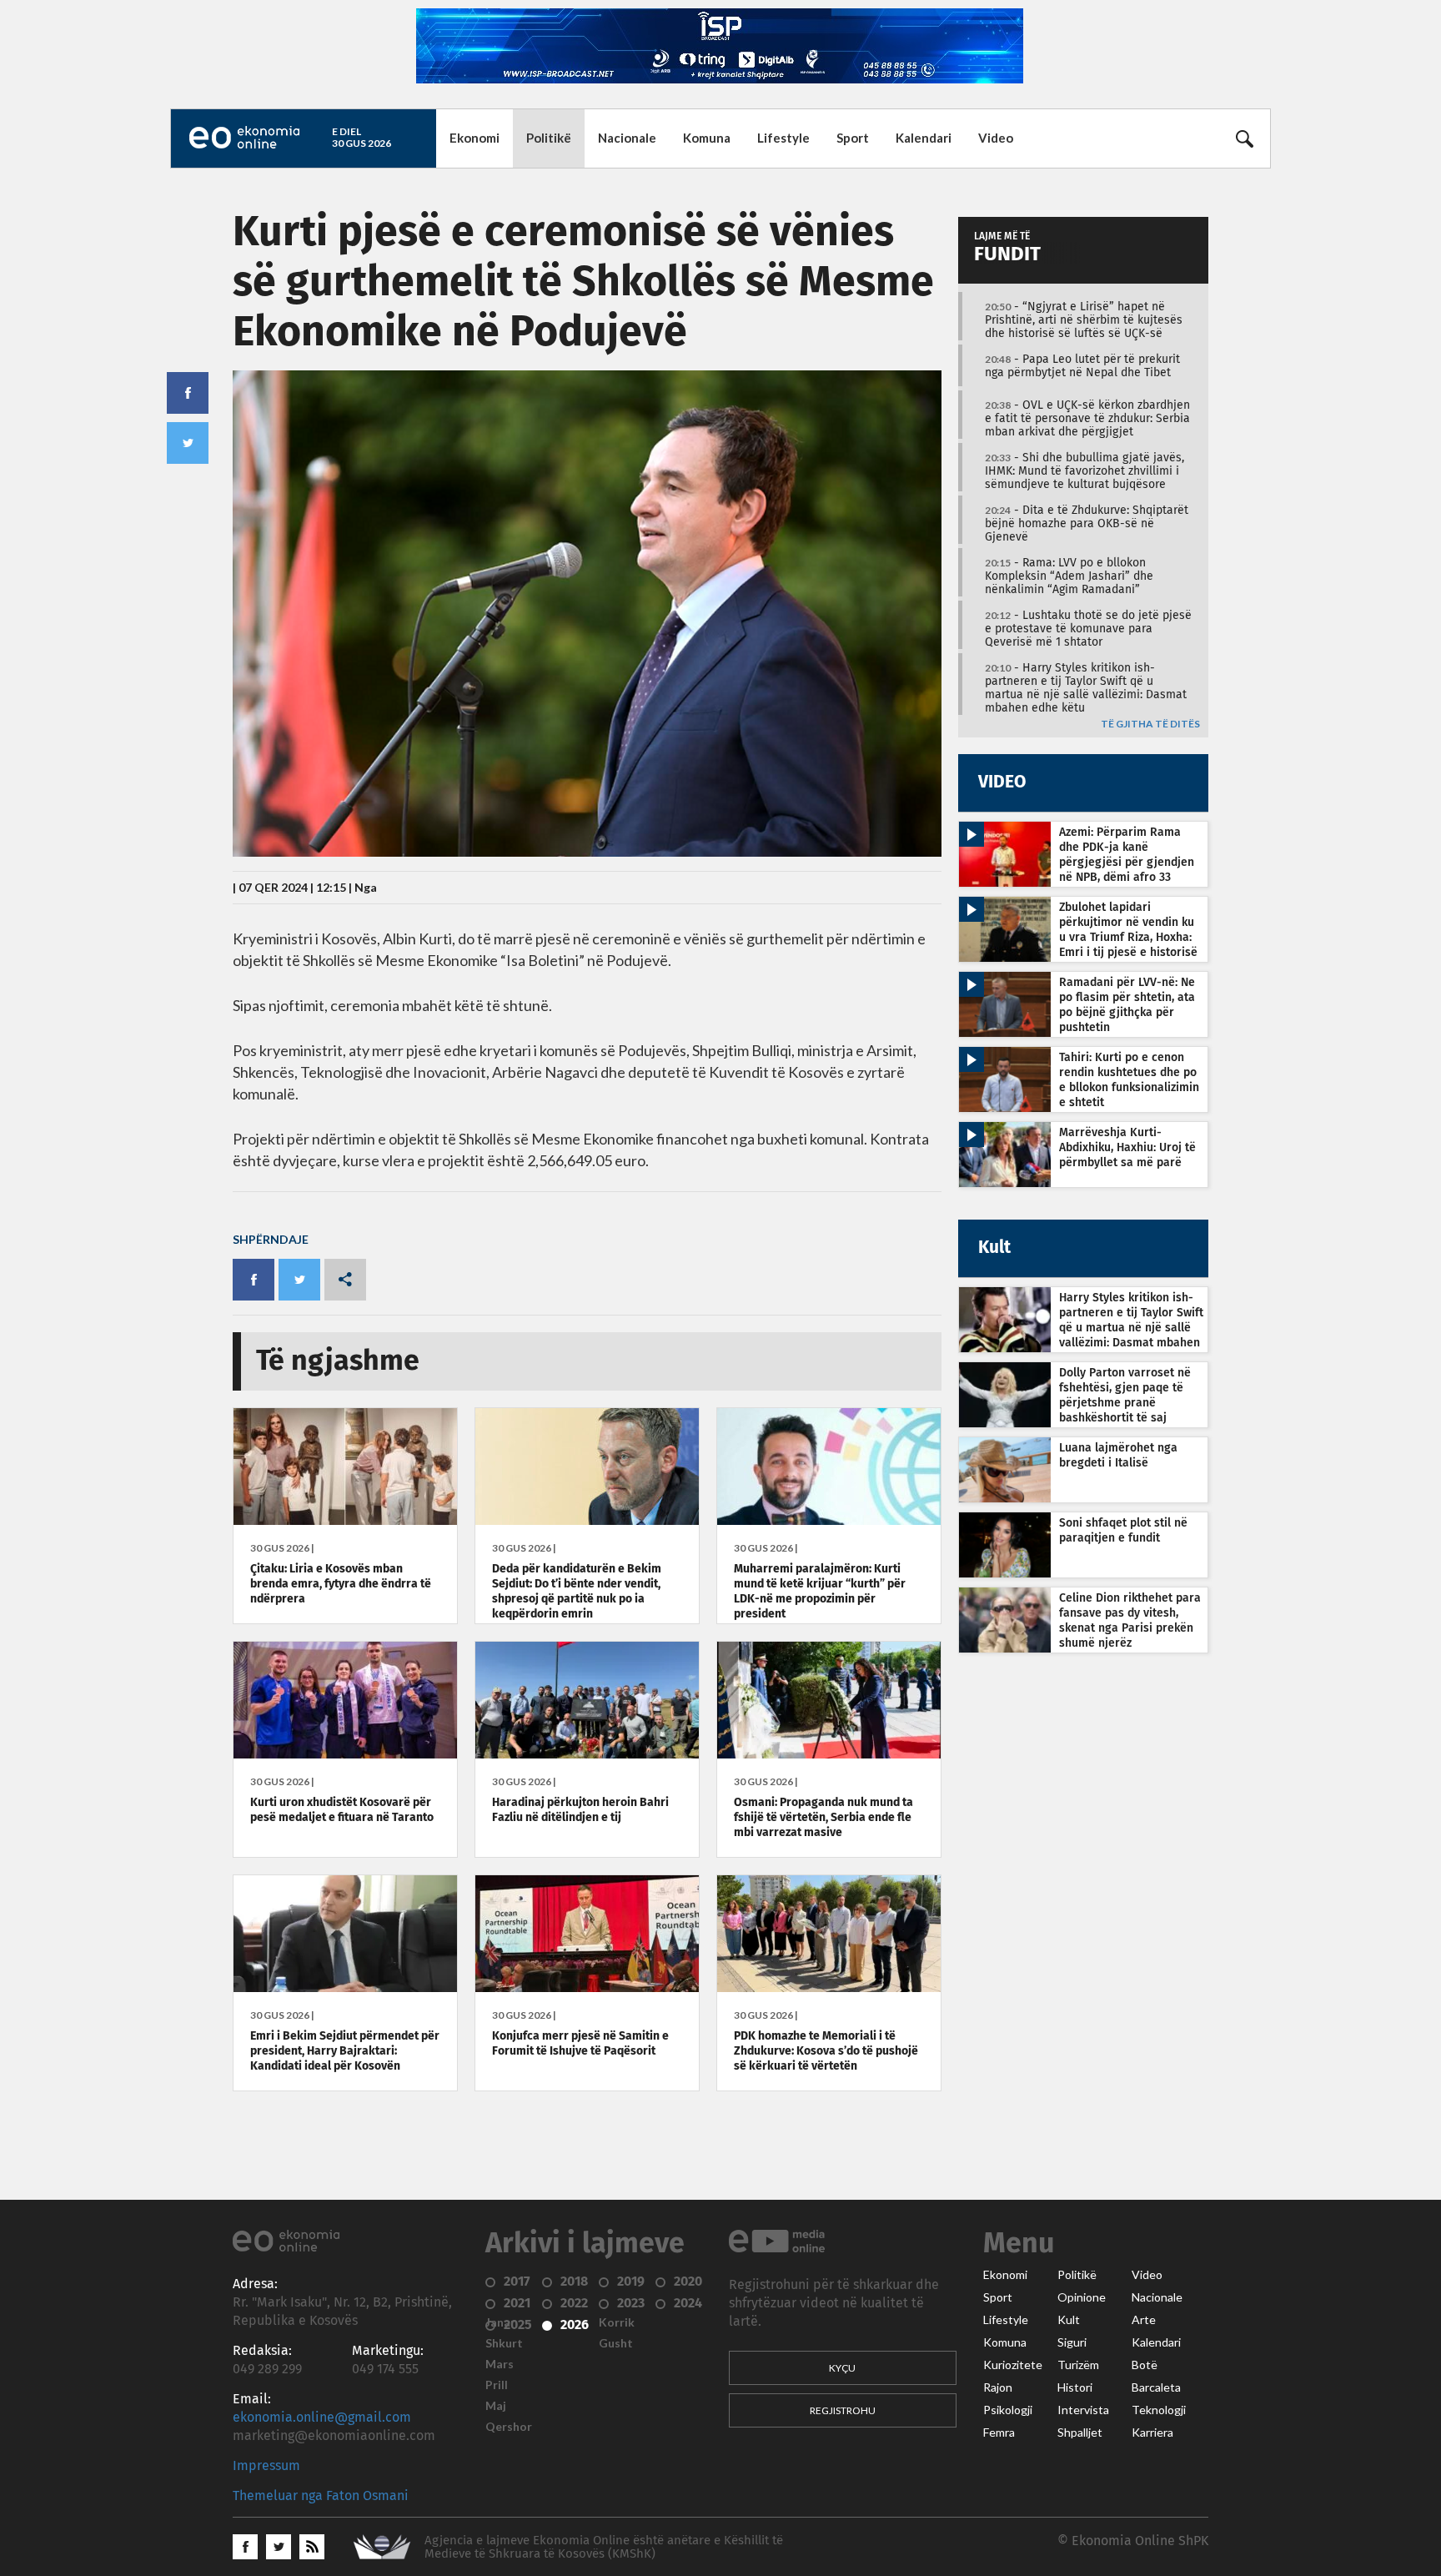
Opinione (1082, 2297)
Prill (497, 2385)
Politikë (549, 138)
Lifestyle (783, 138)
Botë (1145, 2365)
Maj (496, 2406)
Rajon (998, 2387)
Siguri (1072, 2342)
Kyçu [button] (842, 2368)
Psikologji (1008, 2410)
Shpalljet (1080, 2433)
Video (996, 138)
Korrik (617, 2322)
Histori (1075, 2387)
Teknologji (1159, 2410)
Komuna (707, 138)
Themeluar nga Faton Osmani (321, 2496)
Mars (500, 2364)
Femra (999, 2433)
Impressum (266, 2466)
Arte (1144, 2320)
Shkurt (504, 2343)
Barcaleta (1156, 2387)
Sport (853, 138)
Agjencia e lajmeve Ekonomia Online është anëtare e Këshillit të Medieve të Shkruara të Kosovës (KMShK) (604, 2547)
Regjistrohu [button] (843, 2410)
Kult (1069, 2320)
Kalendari (924, 138)
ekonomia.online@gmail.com (322, 2418)
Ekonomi (474, 138)
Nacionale (627, 138)
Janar (500, 2322)
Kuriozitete (1013, 2365)
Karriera (1152, 2433)
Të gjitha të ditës (1150, 724)
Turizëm (1078, 2365)
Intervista (1083, 2410)
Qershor (509, 2427)
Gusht (616, 2343)
